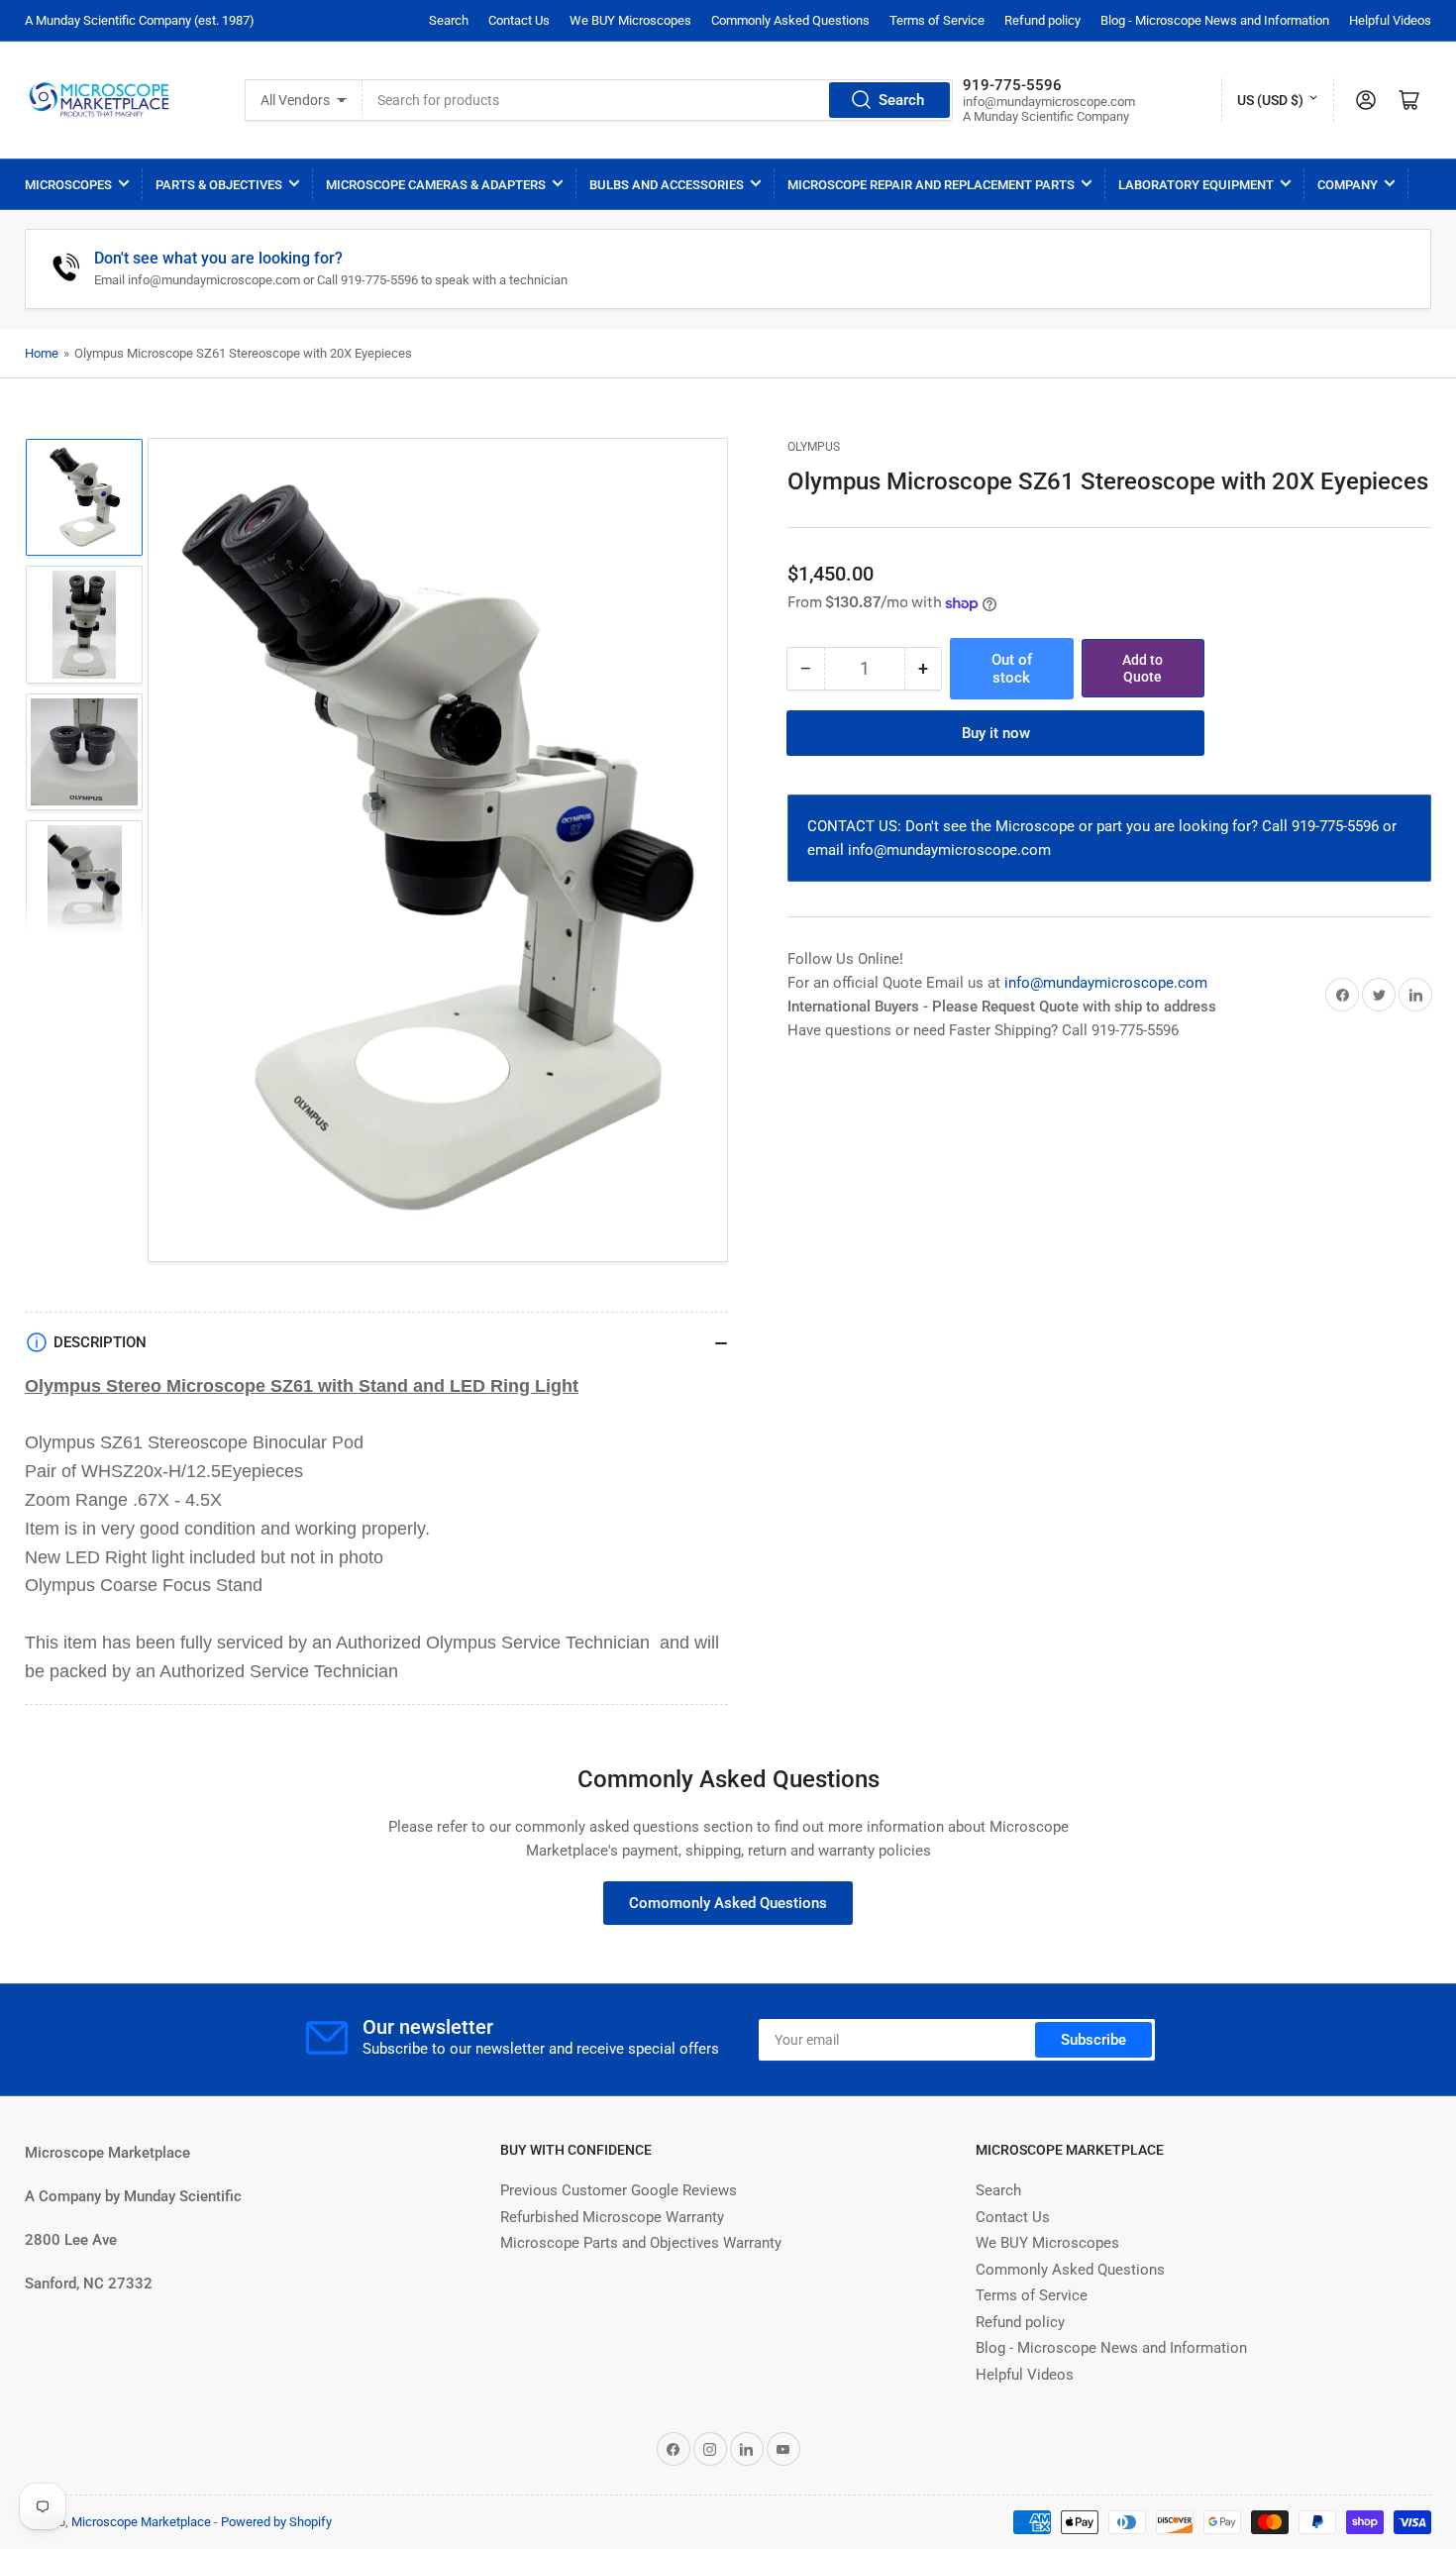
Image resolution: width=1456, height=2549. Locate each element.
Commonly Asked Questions (790, 20)
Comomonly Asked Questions (728, 1903)
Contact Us (519, 20)
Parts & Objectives (219, 185)
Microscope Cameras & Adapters (436, 185)
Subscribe (1093, 2040)
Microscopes (68, 185)
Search (449, 20)
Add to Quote (1143, 668)
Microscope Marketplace (141, 2522)
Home (42, 353)
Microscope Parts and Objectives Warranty (641, 2243)
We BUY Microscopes (630, 20)
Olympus (814, 447)
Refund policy (1042, 20)
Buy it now (996, 733)
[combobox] (658, 100)
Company (1348, 185)
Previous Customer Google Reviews (619, 2190)
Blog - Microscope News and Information (1215, 20)
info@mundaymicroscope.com (1106, 983)
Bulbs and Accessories (667, 185)
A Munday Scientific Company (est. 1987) (140, 20)
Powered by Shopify (276, 2522)
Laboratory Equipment (1196, 185)
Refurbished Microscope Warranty (612, 2217)
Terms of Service (937, 20)
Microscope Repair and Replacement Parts (931, 185)
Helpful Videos (1390, 20)
